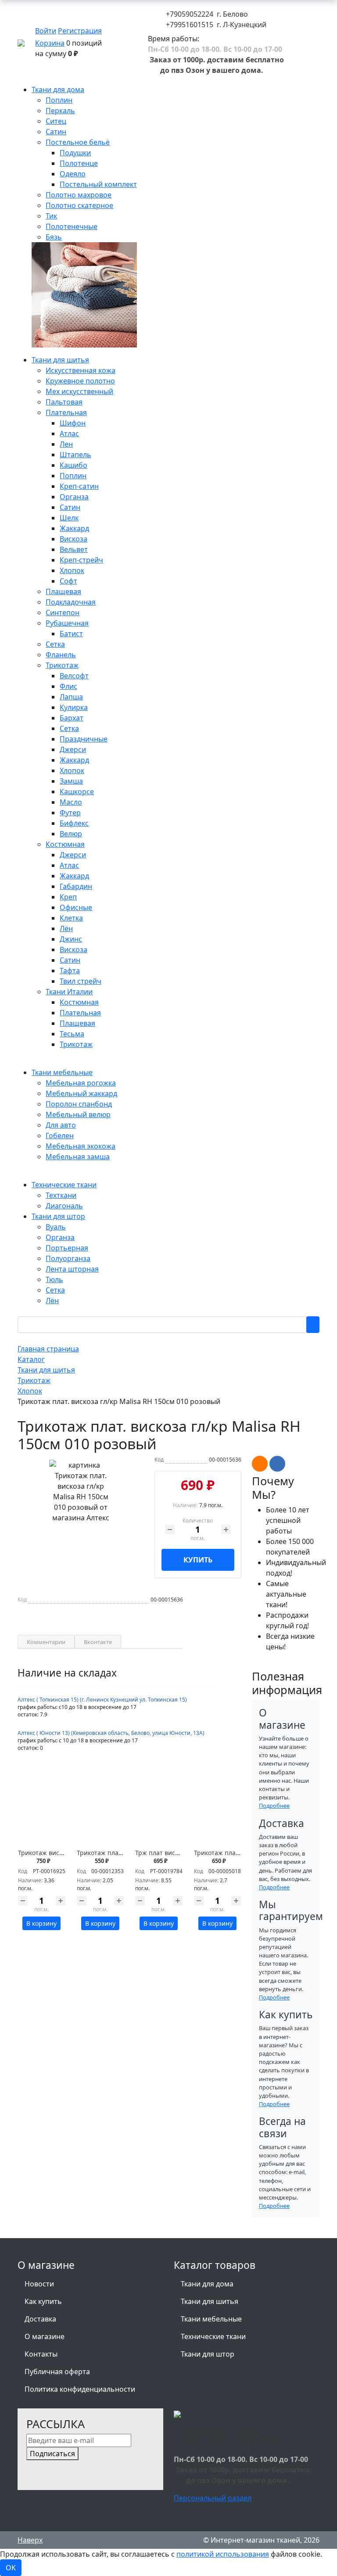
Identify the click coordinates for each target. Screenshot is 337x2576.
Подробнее (274, 1806)
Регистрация (80, 31)
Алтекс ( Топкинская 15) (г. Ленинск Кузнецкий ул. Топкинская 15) (102, 1700)
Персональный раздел (213, 2498)
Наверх (30, 2540)
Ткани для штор (208, 2354)
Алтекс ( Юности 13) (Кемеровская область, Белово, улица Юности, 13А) (111, 1733)
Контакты (41, 2354)
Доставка (40, 2319)
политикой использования (223, 2554)
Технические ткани (213, 2336)
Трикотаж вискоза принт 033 (62, 1853)
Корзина (50, 43)
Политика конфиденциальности (80, 2389)
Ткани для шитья (210, 2301)
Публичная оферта (57, 2372)
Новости (39, 2284)
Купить (198, 1560)
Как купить (43, 2301)
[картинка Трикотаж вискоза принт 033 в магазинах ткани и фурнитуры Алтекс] (42, 1816)
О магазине (45, 2336)
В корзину (41, 1923)
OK (11, 2568)
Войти (46, 31)
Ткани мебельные (211, 2319)
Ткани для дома (207, 2284)
